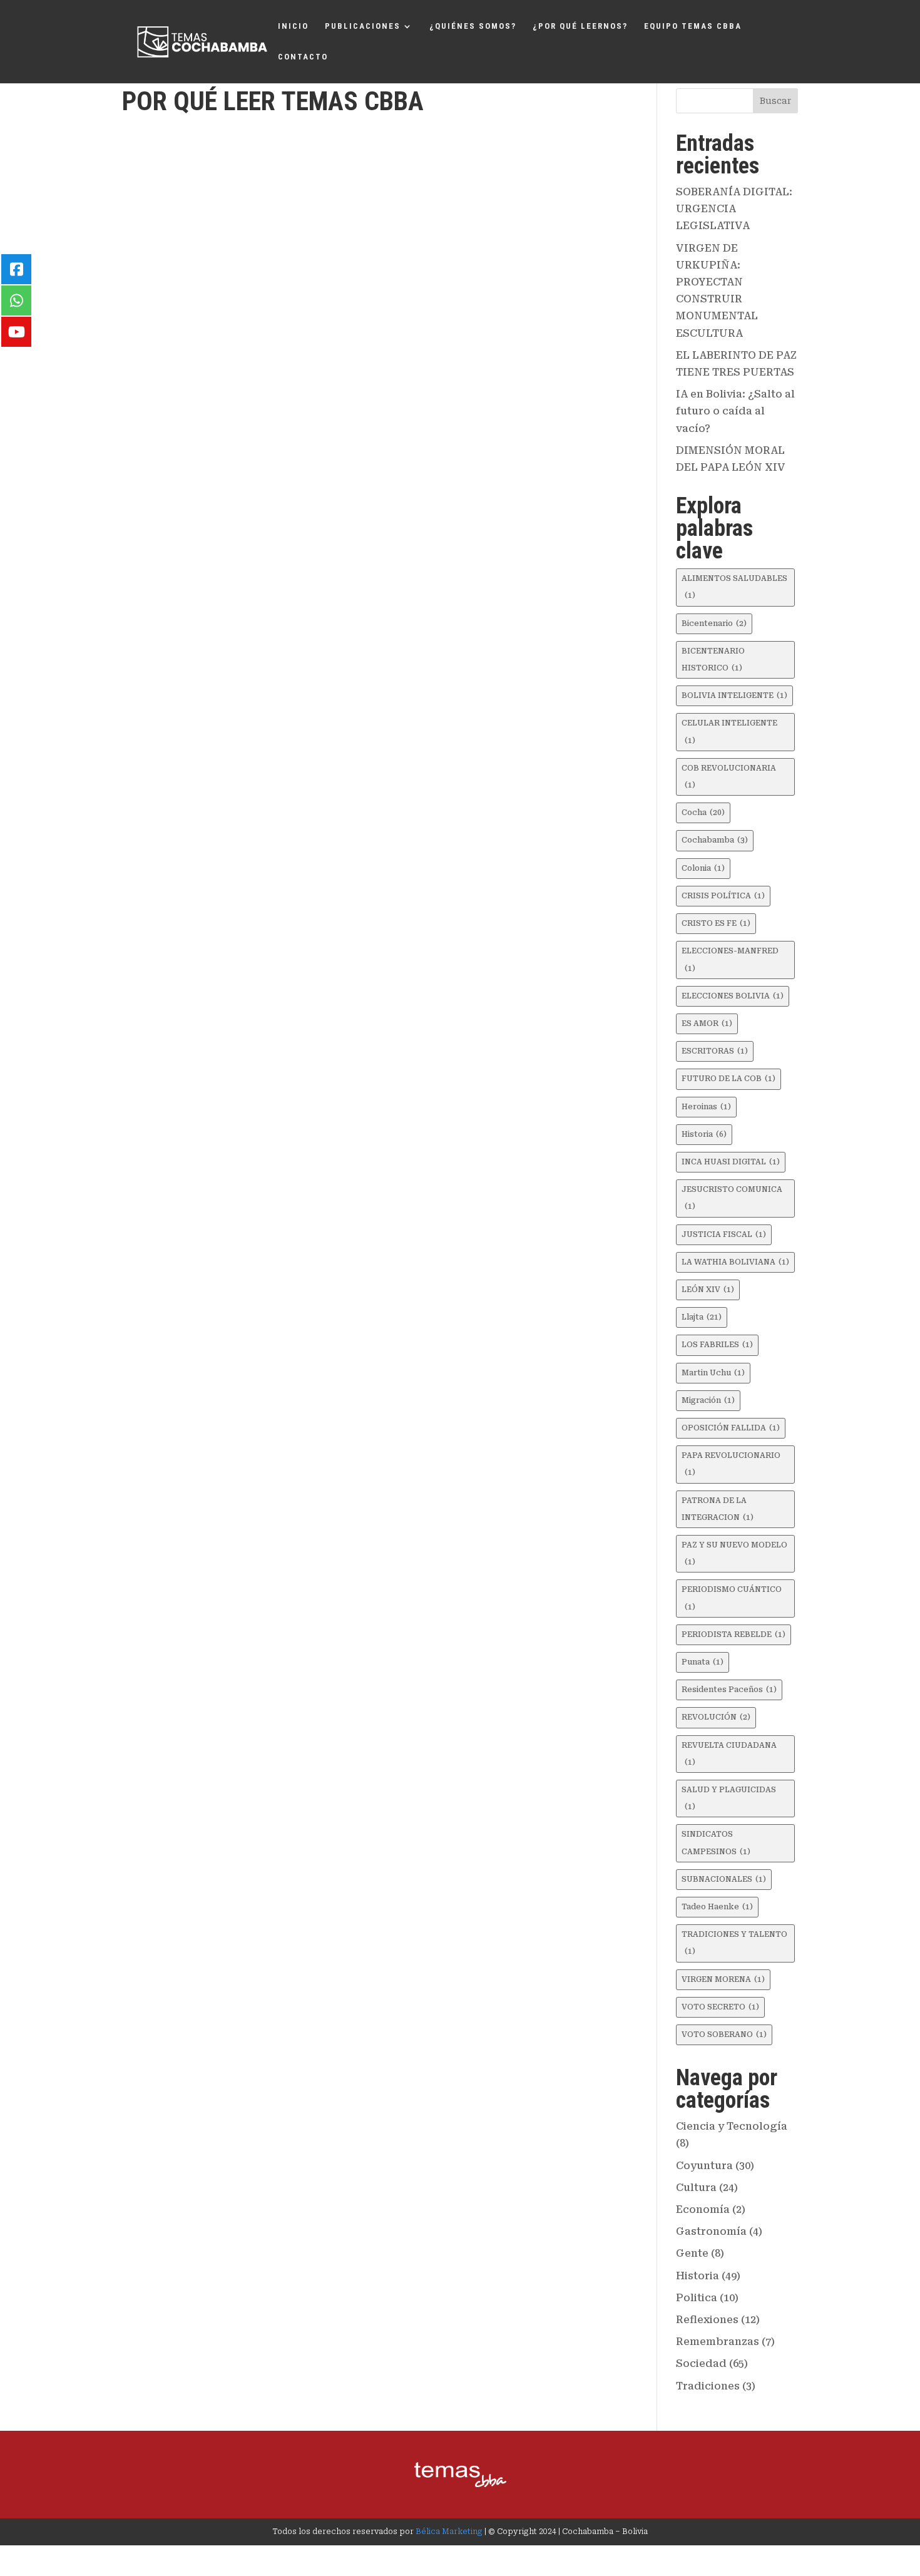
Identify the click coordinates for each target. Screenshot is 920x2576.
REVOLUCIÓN (716, 1717)
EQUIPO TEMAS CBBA (693, 26)
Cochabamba (715, 840)
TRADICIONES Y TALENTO (734, 1943)
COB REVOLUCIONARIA (729, 777)
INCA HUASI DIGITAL (731, 1162)
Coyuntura (704, 2166)
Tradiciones (708, 2386)
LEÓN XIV (708, 1290)
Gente (692, 2253)
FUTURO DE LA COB (728, 1079)
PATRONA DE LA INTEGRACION (718, 1509)
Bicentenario (714, 623)
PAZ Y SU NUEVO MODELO (734, 1553)
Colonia (703, 868)
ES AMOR (707, 1024)
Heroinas (706, 1107)
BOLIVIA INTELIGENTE (734, 695)
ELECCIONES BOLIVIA (733, 996)
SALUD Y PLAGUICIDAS (729, 1798)
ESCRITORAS (715, 1051)
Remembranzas (718, 2342)
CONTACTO (303, 57)
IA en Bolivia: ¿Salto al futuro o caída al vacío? (735, 411)
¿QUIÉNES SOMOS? (473, 26)
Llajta (702, 1317)
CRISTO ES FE (716, 923)
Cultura (696, 2188)
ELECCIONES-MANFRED (730, 959)
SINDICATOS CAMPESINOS (716, 1843)
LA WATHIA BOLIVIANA (735, 1262)
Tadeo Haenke (717, 1907)
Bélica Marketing (449, 2532)
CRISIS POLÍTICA (723, 896)
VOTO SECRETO (720, 2007)
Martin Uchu (713, 1373)
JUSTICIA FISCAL (724, 1234)
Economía (703, 2209)
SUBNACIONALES (724, 1879)
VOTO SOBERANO (724, 2035)
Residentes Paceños (729, 1690)
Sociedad (701, 2363)
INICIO (293, 26)
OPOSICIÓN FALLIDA (731, 1428)
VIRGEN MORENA (723, 1979)
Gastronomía (711, 2231)
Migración (708, 1400)
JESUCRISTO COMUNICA (732, 1198)
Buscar (775, 101)
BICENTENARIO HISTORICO (713, 659)
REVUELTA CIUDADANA (729, 1754)
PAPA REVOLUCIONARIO (731, 1464)
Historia (704, 1134)
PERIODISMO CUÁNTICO (732, 1598)
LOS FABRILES (717, 1345)
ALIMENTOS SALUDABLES (734, 587)
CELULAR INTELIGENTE (729, 731)
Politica (697, 2298)
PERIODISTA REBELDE (733, 1634)
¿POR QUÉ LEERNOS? (580, 26)
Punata (703, 1662)
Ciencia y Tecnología (732, 2126)
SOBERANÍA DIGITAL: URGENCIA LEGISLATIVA (734, 209)
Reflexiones (707, 2320)
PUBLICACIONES (363, 26)
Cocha (703, 813)
